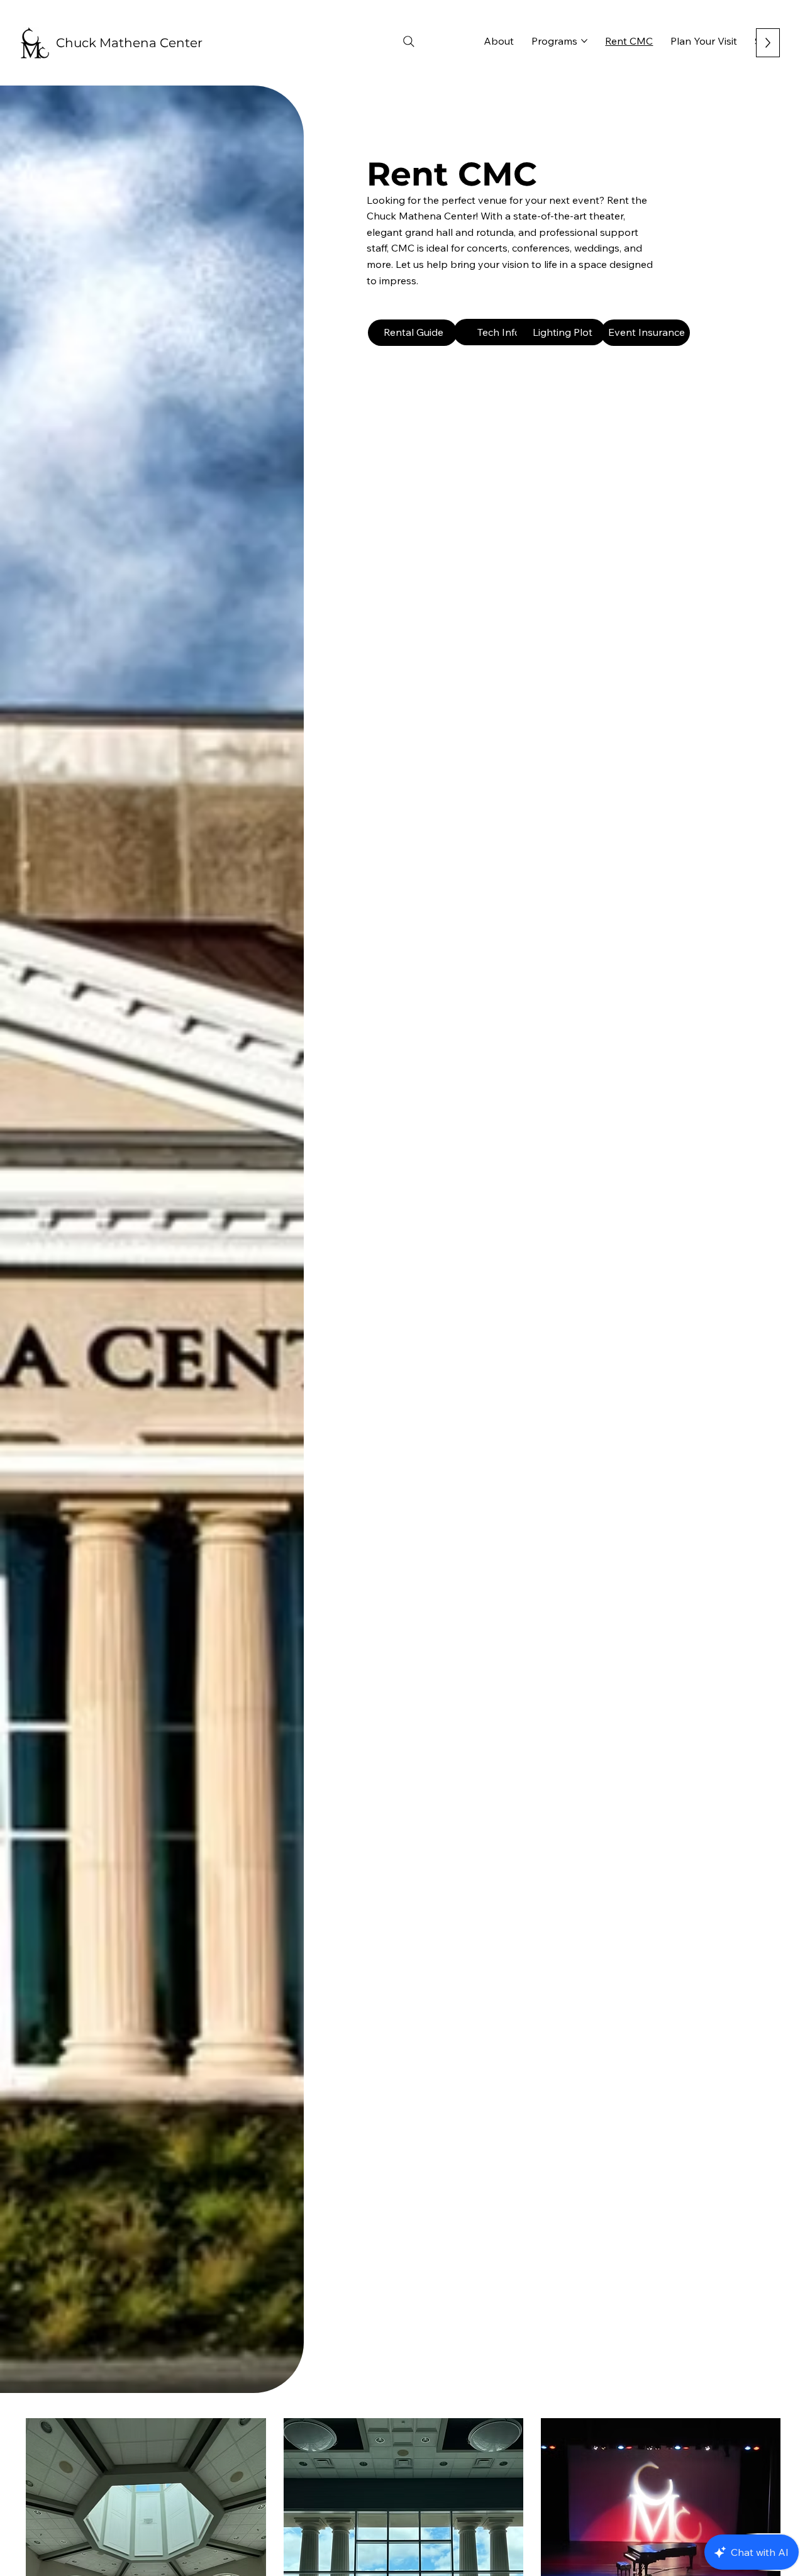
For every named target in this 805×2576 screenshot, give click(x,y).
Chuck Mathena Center (129, 43)
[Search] (409, 42)
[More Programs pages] (584, 41)
